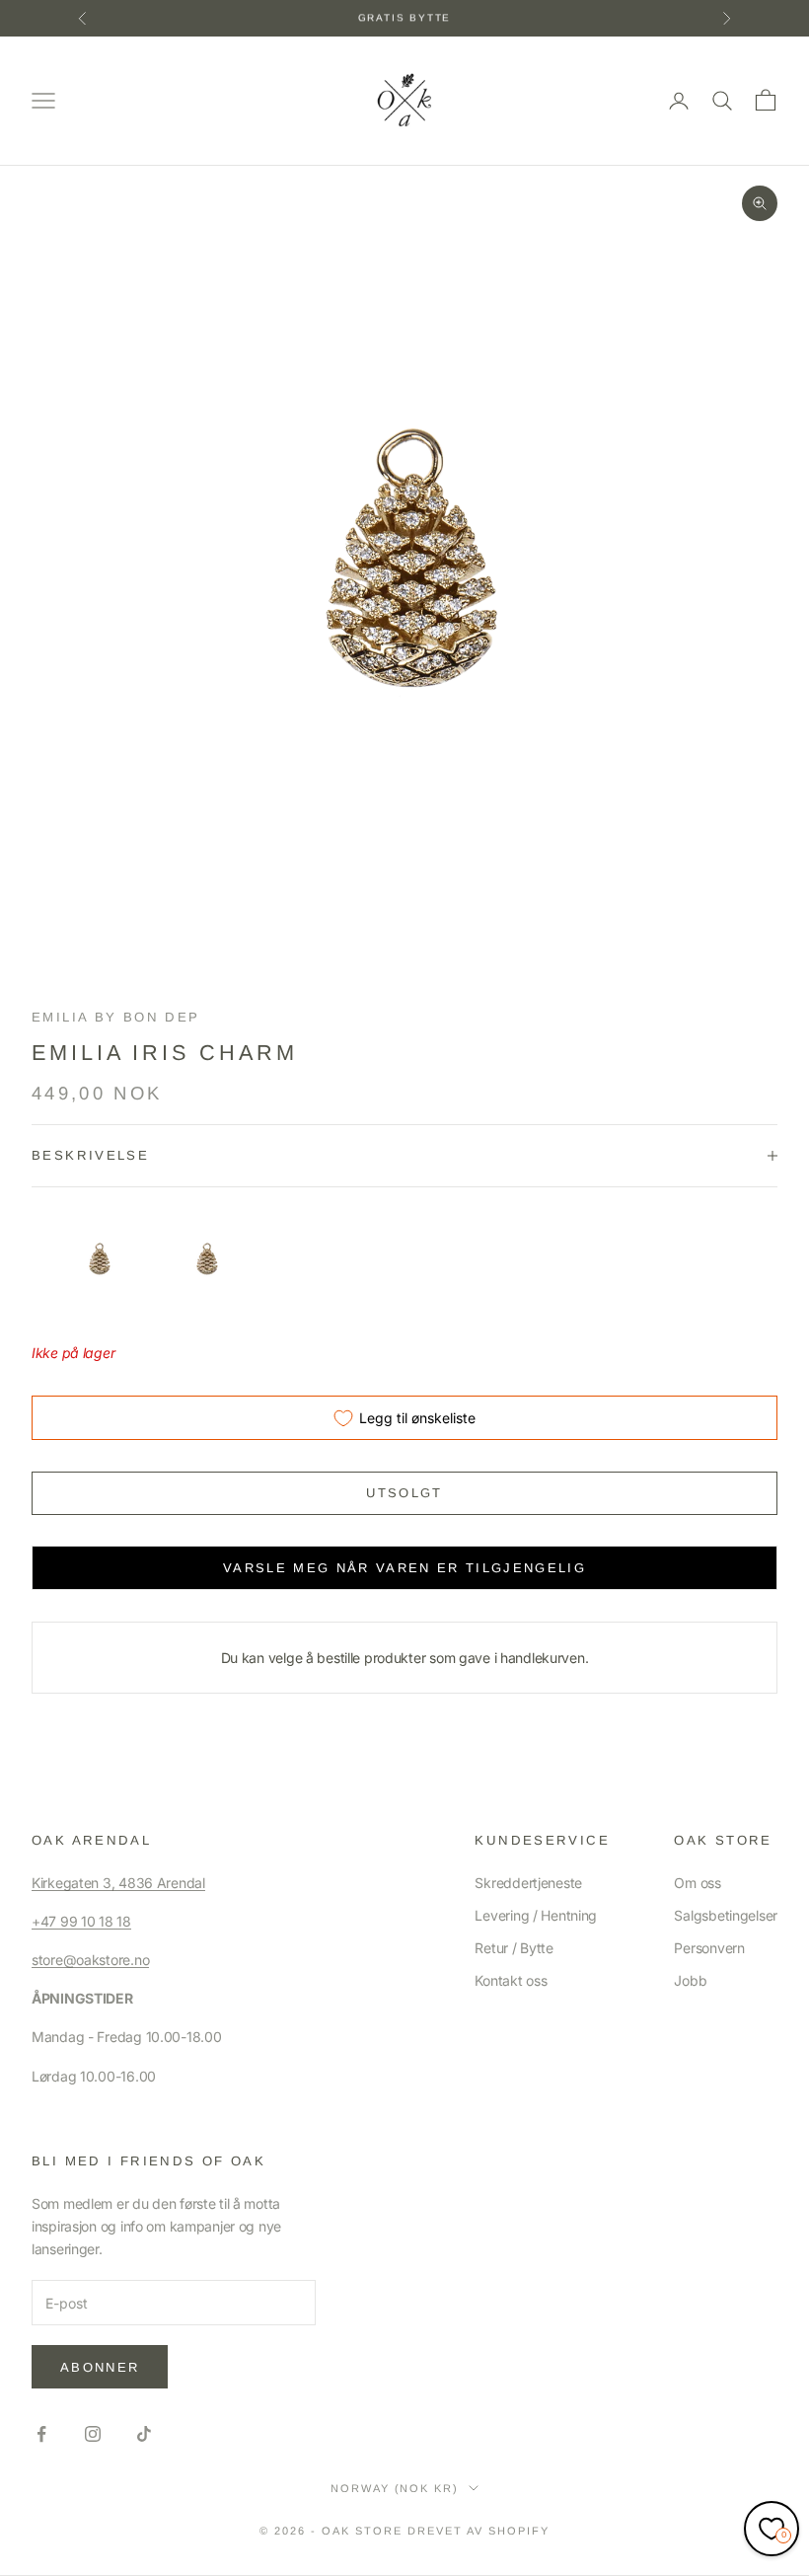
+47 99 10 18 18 (81, 1921)
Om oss (697, 1883)
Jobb (690, 1980)
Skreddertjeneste (528, 1883)
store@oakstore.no (90, 1960)
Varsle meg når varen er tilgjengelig (404, 1568)
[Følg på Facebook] (41, 2434)
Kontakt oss (511, 1980)
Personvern (709, 1948)
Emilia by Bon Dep (115, 1017)
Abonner (100, 2367)
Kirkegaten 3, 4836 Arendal (118, 1883)
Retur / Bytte (514, 1948)
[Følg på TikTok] (144, 2434)
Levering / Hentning (536, 1915)
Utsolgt (404, 1493)
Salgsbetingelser (726, 1915)
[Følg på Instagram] (93, 2434)
